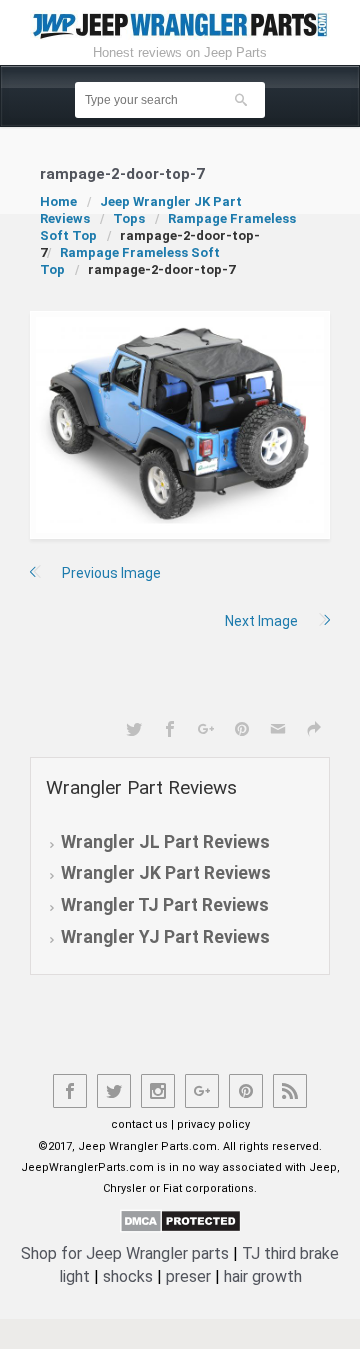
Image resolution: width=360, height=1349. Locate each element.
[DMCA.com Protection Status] (180, 1220)
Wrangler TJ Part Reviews (165, 905)
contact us (139, 1124)
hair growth (263, 1276)
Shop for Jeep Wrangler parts (125, 1253)
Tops (129, 218)
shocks (128, 1276)
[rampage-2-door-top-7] (180, 425)
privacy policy (213, 1124)
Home (58, 201)
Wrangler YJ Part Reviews (165, 937)
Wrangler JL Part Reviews (165, 842)
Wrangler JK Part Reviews (166, 873)
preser (188, 1276)
